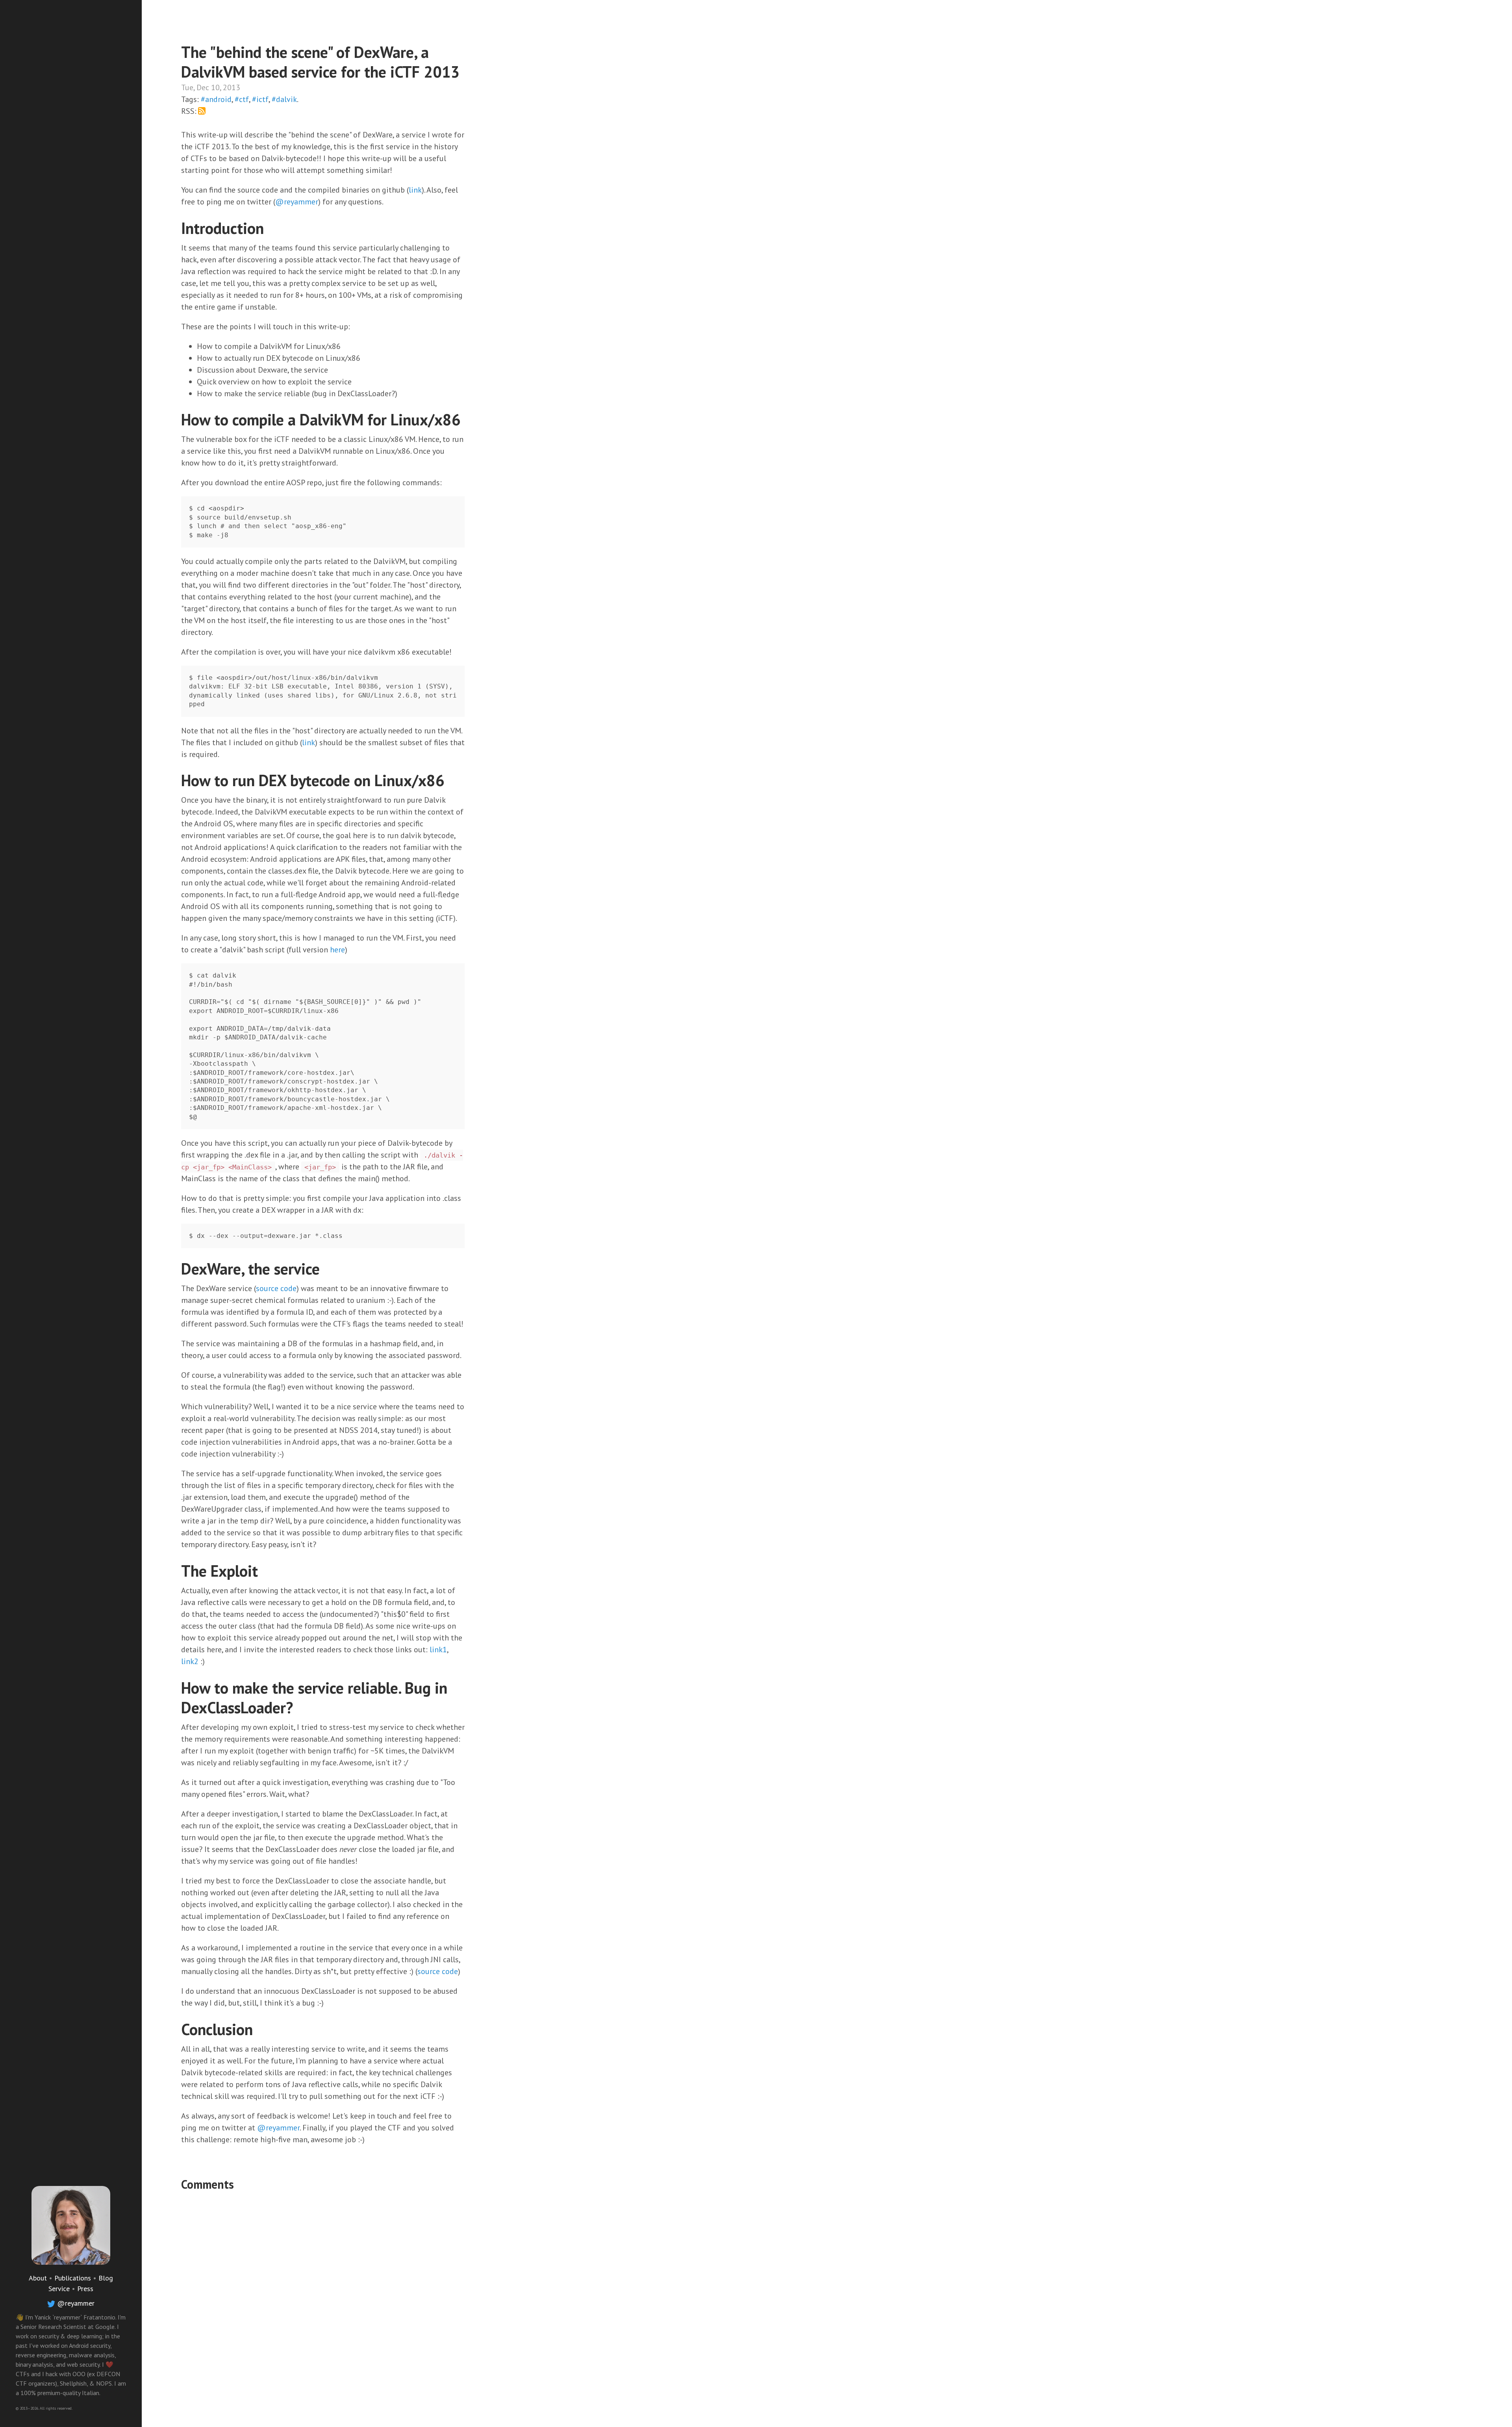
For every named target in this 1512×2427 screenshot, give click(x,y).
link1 (438, 1650)
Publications (73, 2278)
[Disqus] (323, 2294)
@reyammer (76, 2303)
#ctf (242, 99)
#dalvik (284, 99)
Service (59, 2289)
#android (216, 99)
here (337, 950)
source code (276, 1288)
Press (85, 2289)
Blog (106, 2278)
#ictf (260, 99)
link (415, 190)
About (38, 2278)
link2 (190, 1661)
